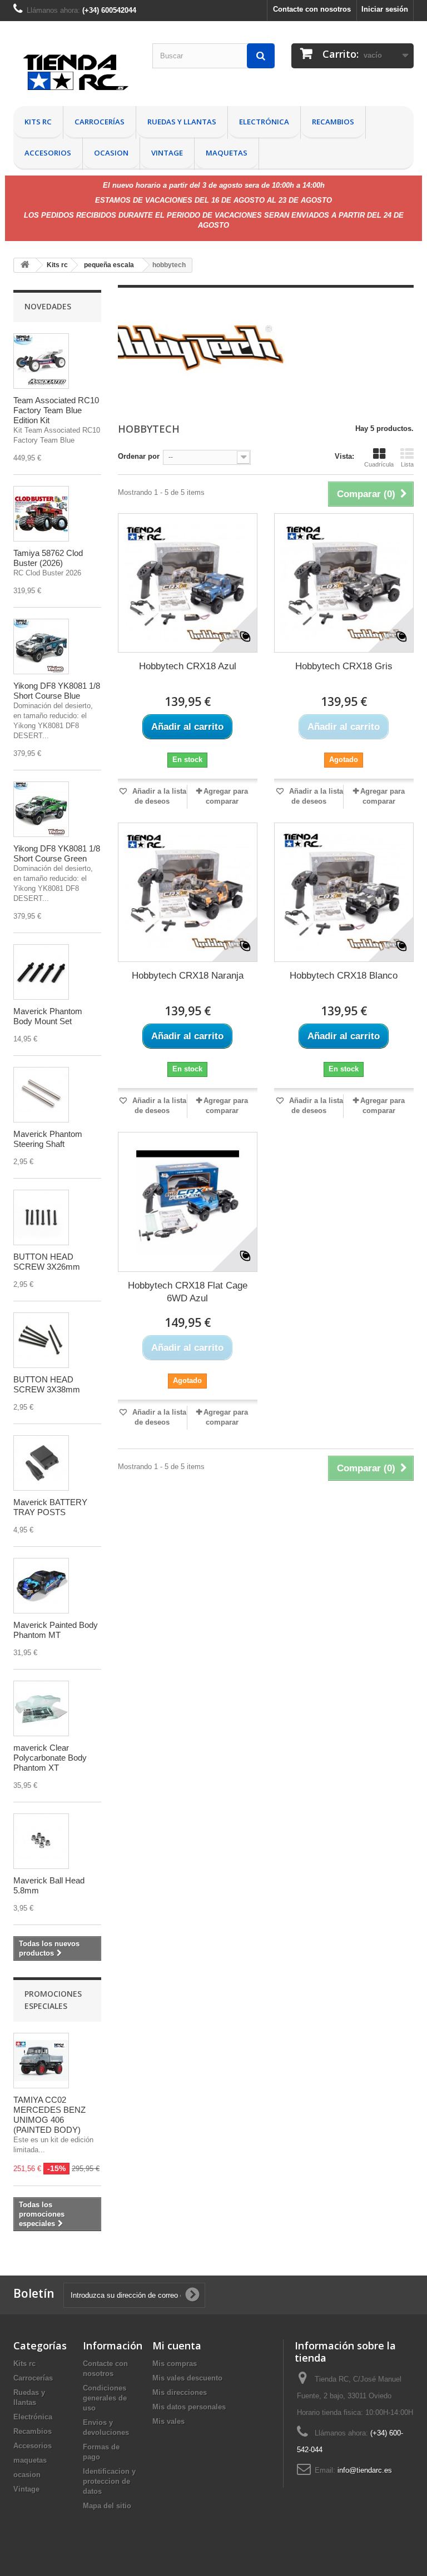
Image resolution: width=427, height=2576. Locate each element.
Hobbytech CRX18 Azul (188, 666)
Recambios (333, 122)
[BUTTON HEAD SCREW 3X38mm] (41, 1340)
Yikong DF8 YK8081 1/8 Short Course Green (57, 853)
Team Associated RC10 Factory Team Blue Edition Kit (56, 410)
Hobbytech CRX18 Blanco (344, 976)
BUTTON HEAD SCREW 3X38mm (47, 1384)
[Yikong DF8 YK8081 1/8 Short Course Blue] (41, 646)
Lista (407, 464)
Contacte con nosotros (312, 9)
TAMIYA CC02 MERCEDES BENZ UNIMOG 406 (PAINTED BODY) (49, 2115)
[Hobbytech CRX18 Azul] (188, 583)
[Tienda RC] (75, 75)
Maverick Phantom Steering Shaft (48, 1139)
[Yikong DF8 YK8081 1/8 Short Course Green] (41, 809)
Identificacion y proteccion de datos (109, 2481)
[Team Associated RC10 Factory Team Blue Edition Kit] (41, 361)
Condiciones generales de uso (105, 2398)
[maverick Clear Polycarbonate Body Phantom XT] (41, 1708)
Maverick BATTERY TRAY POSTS (50, 1507)
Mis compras (175, 2364)
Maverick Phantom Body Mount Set (48, 1016)
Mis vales (168, 2421)
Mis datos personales (189, 2407)
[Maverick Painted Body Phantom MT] (41, 1586)
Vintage (167, 153)
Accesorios (48, 153)
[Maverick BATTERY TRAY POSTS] (41, 1463)
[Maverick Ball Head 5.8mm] (41, 1841)
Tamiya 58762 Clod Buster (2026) (48, 558)
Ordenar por (139, 456)
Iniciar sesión (385, 9)
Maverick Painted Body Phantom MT (56, 1630)
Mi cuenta (177, 2346)
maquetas (227, 153)
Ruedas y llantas (182, 122)
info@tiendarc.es (365, 2470)
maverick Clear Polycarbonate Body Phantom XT (50, 1758)
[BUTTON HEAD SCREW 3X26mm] (41, 1217)
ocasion (111, 153)
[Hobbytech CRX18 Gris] (344, 583)
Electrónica (264, 122)
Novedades (48, 306)
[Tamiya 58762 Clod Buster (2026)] (41, 514)
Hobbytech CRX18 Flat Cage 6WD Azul (188, 1292)
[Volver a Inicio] (25, 265)
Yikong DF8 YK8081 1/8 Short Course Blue (57, 691)
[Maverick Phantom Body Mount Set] (41, 972)
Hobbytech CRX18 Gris (344, 666)
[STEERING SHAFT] (41, 1095)
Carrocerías (100, 122)
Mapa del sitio (107, 2506)
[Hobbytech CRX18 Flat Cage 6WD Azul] (188, 1202)
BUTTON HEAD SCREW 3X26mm (47, 1262)
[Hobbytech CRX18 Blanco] (344, 892)
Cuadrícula (379, 464)
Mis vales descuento (187, 2378)
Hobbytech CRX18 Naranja (188, 976)
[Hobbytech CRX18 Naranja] (188, 892)
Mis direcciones (180, 2392)
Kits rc (38, 122)
